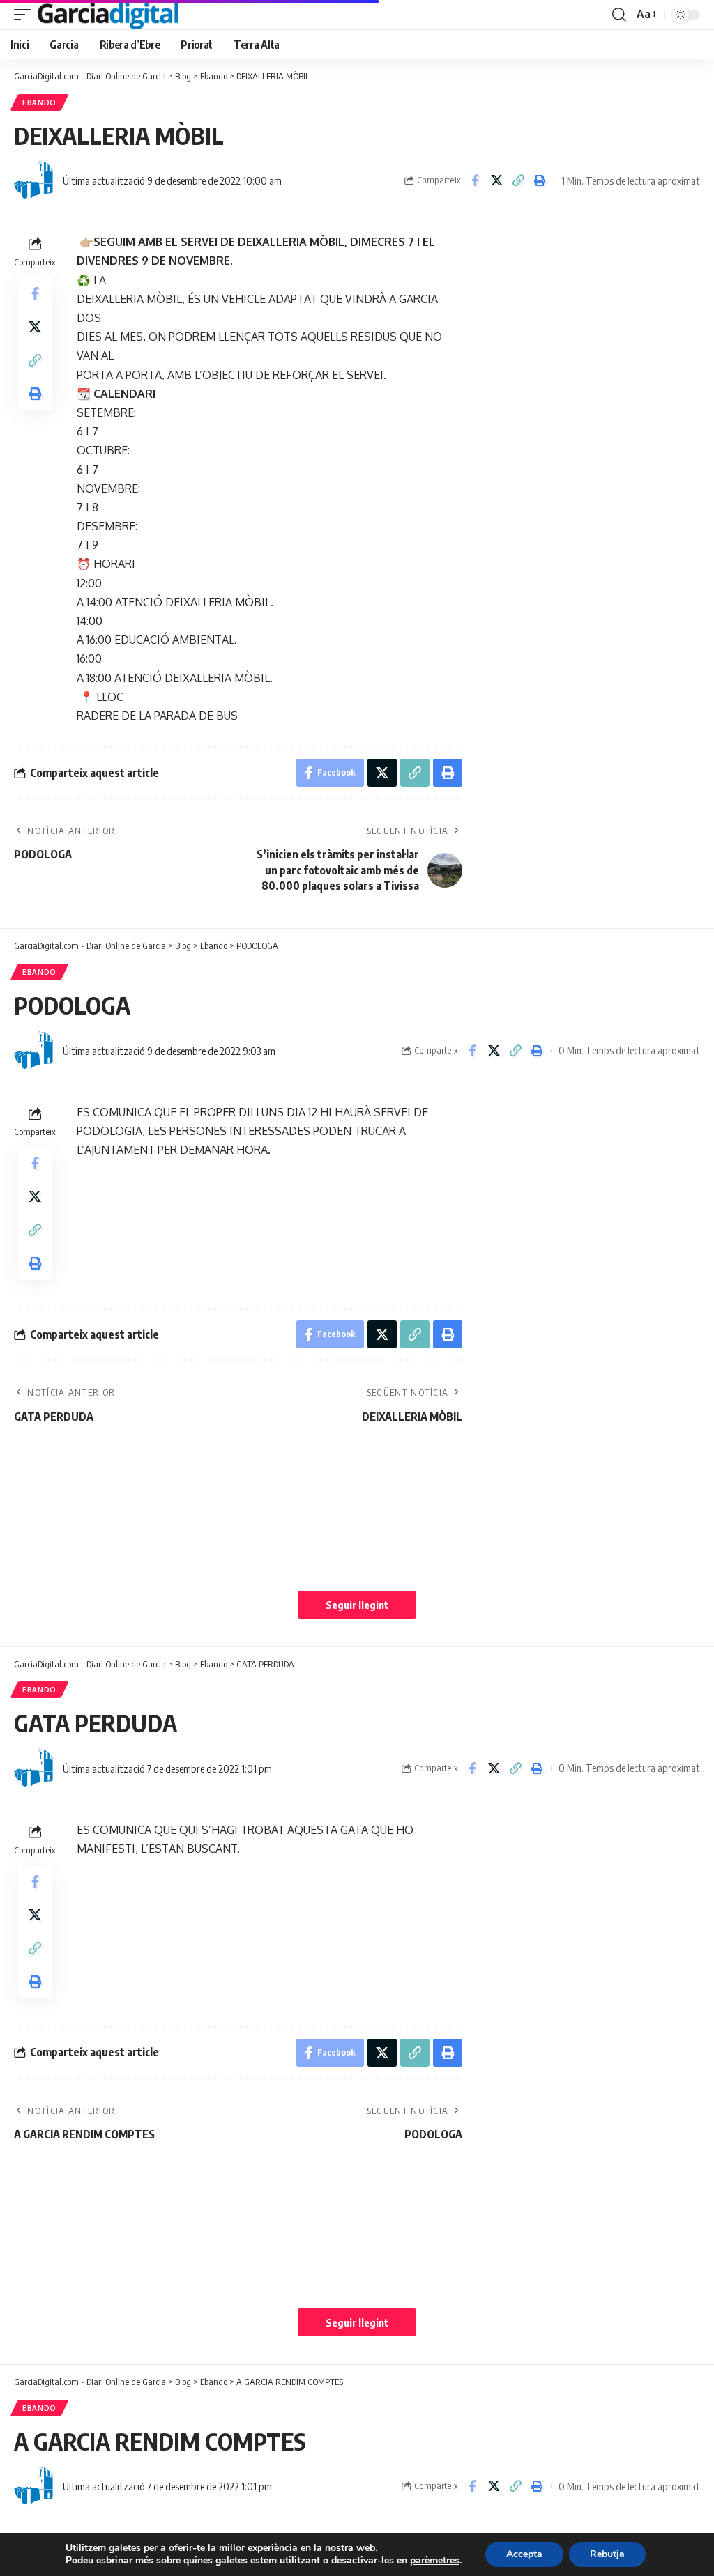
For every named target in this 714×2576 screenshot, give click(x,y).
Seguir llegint (357, 1605)
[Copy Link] (518, 180)
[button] (26, 15)
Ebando (39, 102)
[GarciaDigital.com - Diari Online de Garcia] (108, 15)
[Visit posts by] (35, 180)
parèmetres (435, 2561)
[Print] (540, 180)
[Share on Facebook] (475, 180)
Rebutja (607, 2554)
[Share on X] (496, 180)
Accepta (524, 2554)
